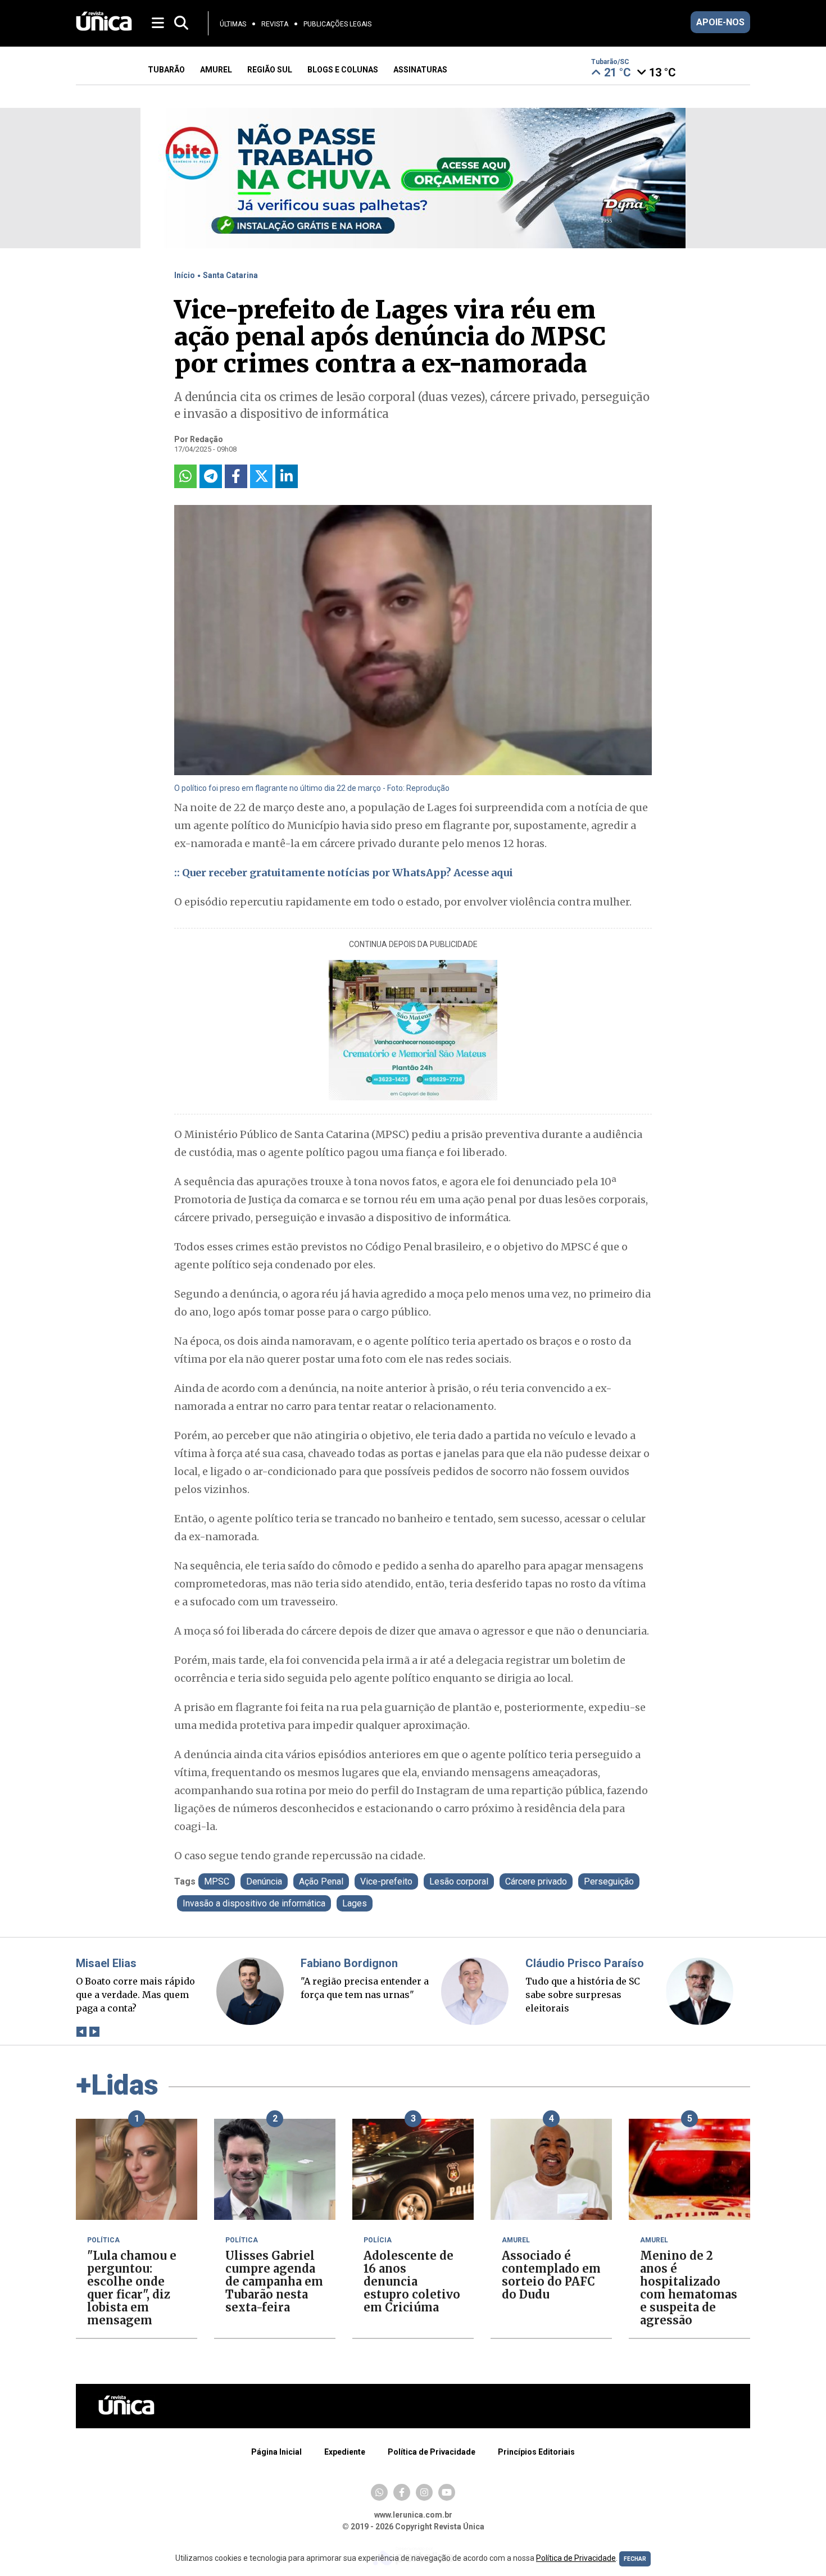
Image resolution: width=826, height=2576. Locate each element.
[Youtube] (447, 2492)
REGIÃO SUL (270, 70)
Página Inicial (276, 2452)
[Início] (104, 28)
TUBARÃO (166, 70)
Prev (81, 2032)
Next (94, 2032)
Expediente (345, 2452)
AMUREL (216, 70)
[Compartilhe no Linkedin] (287, 476)
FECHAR (635, 2559)
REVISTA (275, 24)
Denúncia (264, 1881)
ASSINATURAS (420, 70)
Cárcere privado (536, 1881)
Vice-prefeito (386, 1881)
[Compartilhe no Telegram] (211, 476)
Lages (355, 1903)
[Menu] (159, 22)
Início (185, 275)
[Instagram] (424, 2492)
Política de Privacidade (432, 2452)
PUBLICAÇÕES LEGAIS (337, 24)
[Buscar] (181, 23)
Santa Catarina (230, 275)
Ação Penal (321, 1881)
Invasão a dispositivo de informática (254, 1903)
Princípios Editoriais (536, 2452)
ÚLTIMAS (233, 24)
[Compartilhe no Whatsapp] (185, 476)
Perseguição (609, 1881)
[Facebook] (402, 2492)
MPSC (217, 1881)
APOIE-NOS (720, 22)
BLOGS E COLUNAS (343, 70)
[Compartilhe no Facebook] (236, 476)
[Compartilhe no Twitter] (261, 476)
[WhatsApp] (379, 2492)
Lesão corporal (459, 1881)
